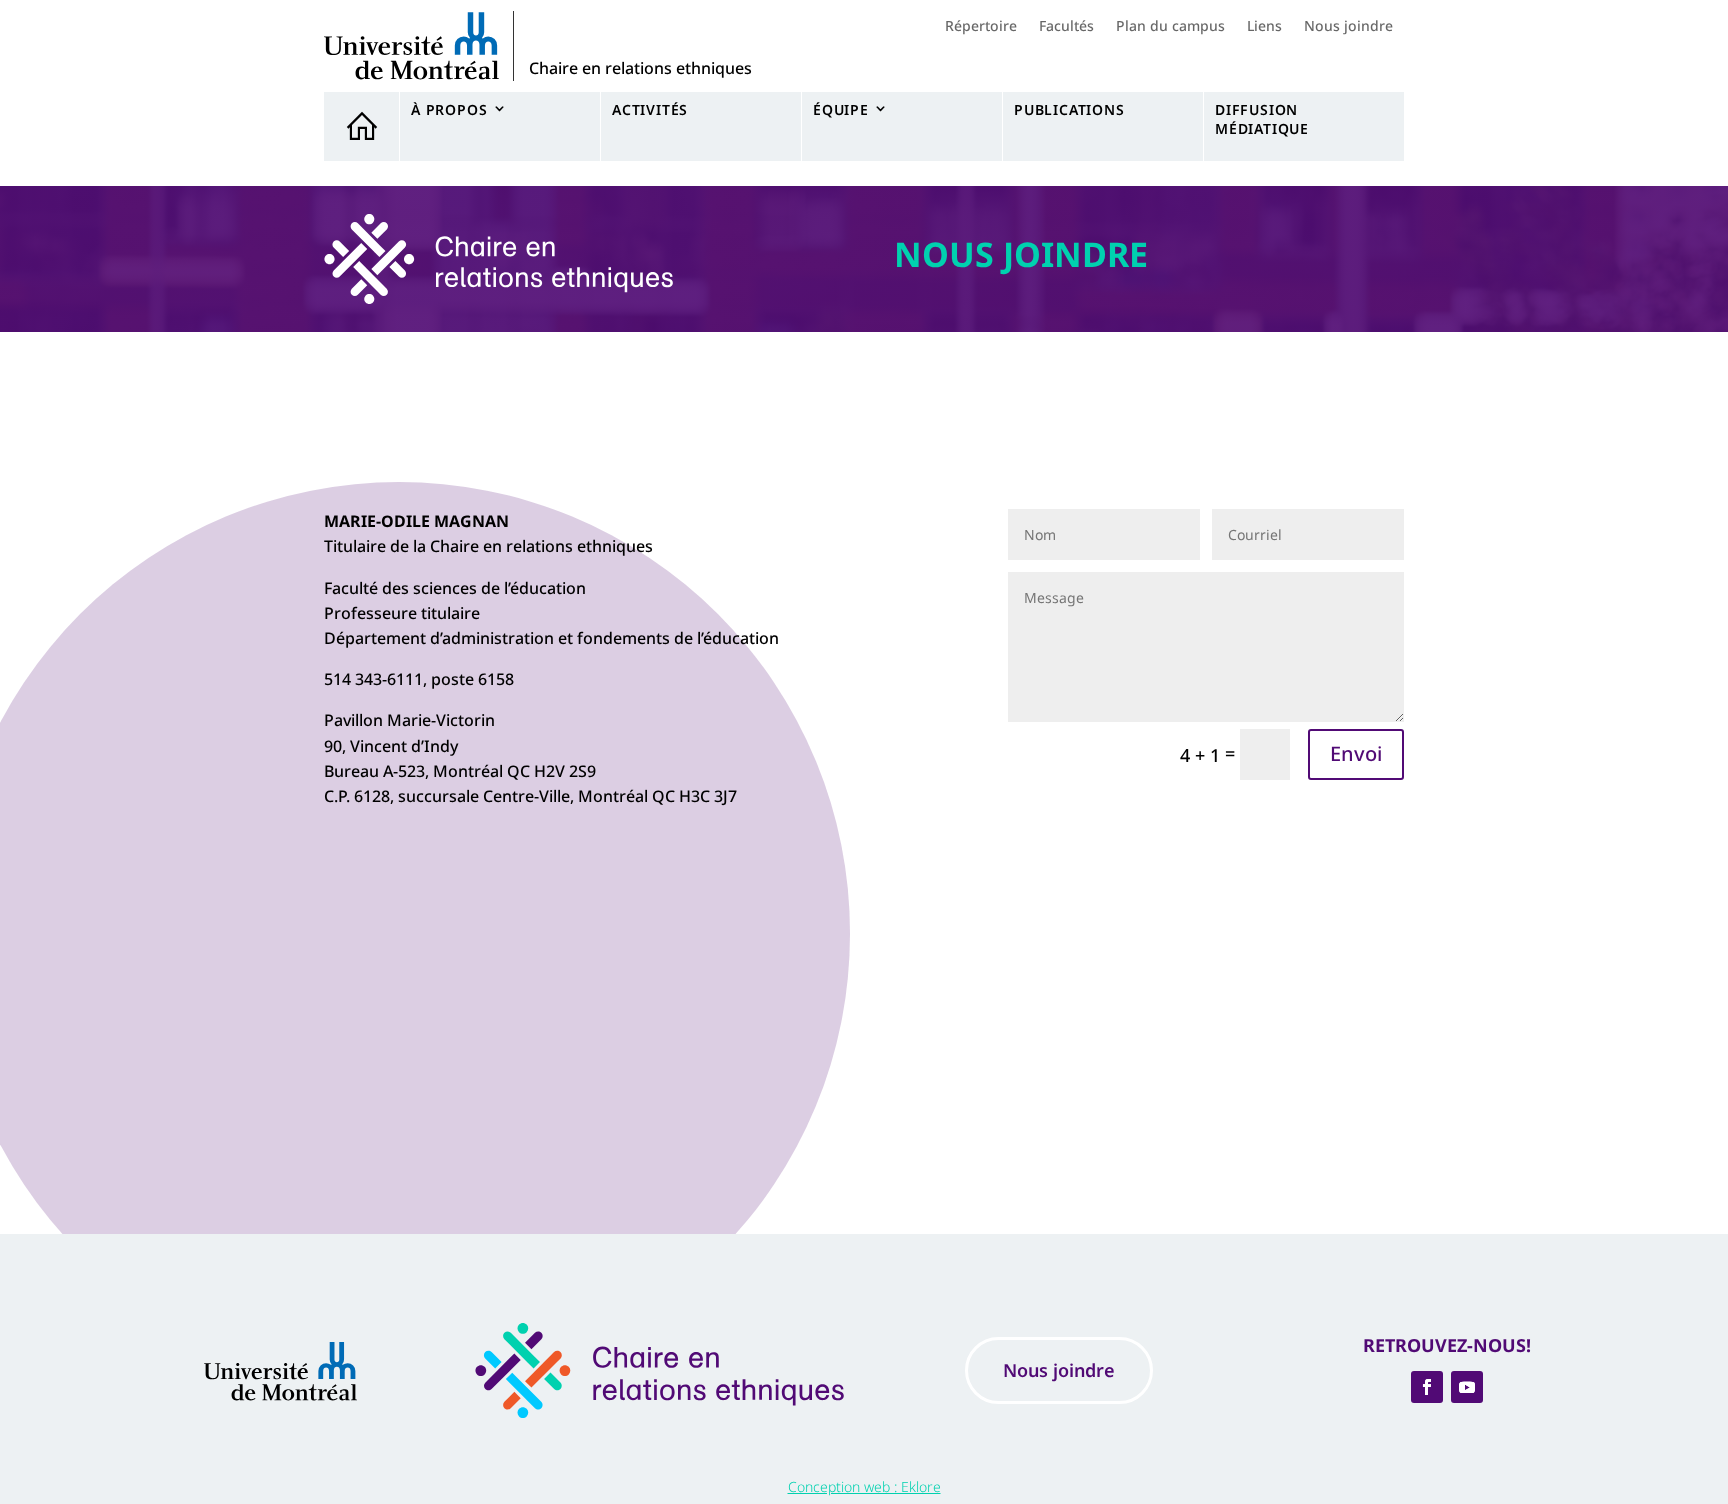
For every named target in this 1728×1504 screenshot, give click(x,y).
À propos (449, 109)
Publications (1069, 109)
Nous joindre (1348, 27)
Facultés (1066, 27)
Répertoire (981, 27)
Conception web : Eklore (864, 1486)
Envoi (1356, 753)
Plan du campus (1170, 27)
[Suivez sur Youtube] (1467, 1387)
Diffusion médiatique (1262, 119)
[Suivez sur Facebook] (1427, 1387)
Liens (1264, 27)
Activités (650, 109)
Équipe (841, 109)
